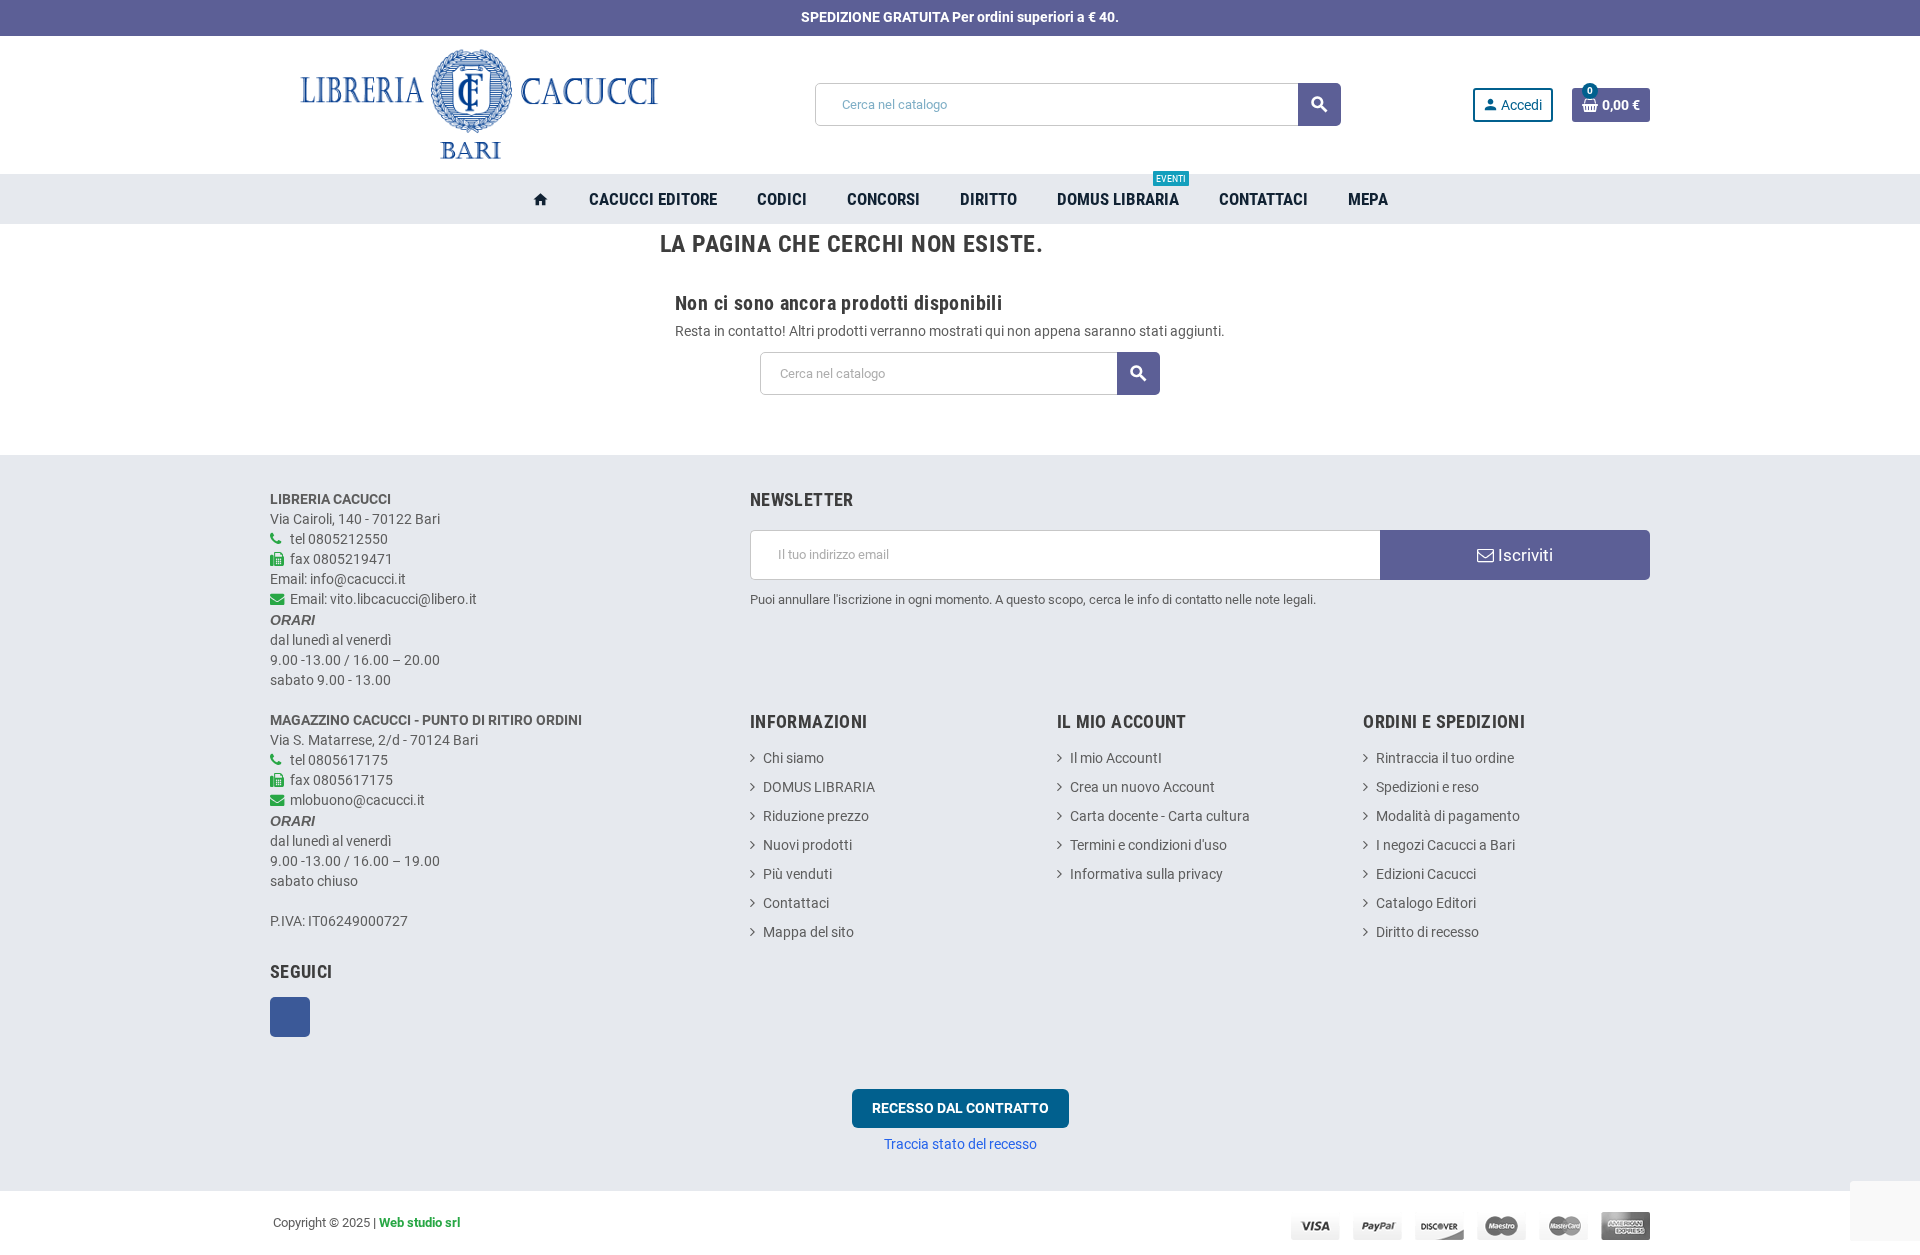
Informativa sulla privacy (1146, 874)
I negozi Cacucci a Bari (1445, 845)
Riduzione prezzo (816, 816)
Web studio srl (419, 1222)
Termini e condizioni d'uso (1148, 845)
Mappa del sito (808, 932)
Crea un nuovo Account (1142, 787)
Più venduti (797, 874)
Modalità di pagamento (1448, 816)
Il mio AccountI (1116, 758)
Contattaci (796, 903)
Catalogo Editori (1426, 903)
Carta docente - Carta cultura (1160, 816)
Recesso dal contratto (960, 1108)
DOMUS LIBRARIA (819, 787)
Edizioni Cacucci (1426, 874)
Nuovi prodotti (807, 845)
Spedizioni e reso (1427, 787)
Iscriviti (1523, 555)
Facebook (290, 1017)
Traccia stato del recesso (960, 1144)
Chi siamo (793, 758)
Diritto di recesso (1427, 932)
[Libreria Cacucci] (477, 104)
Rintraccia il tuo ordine (1445, 758)
